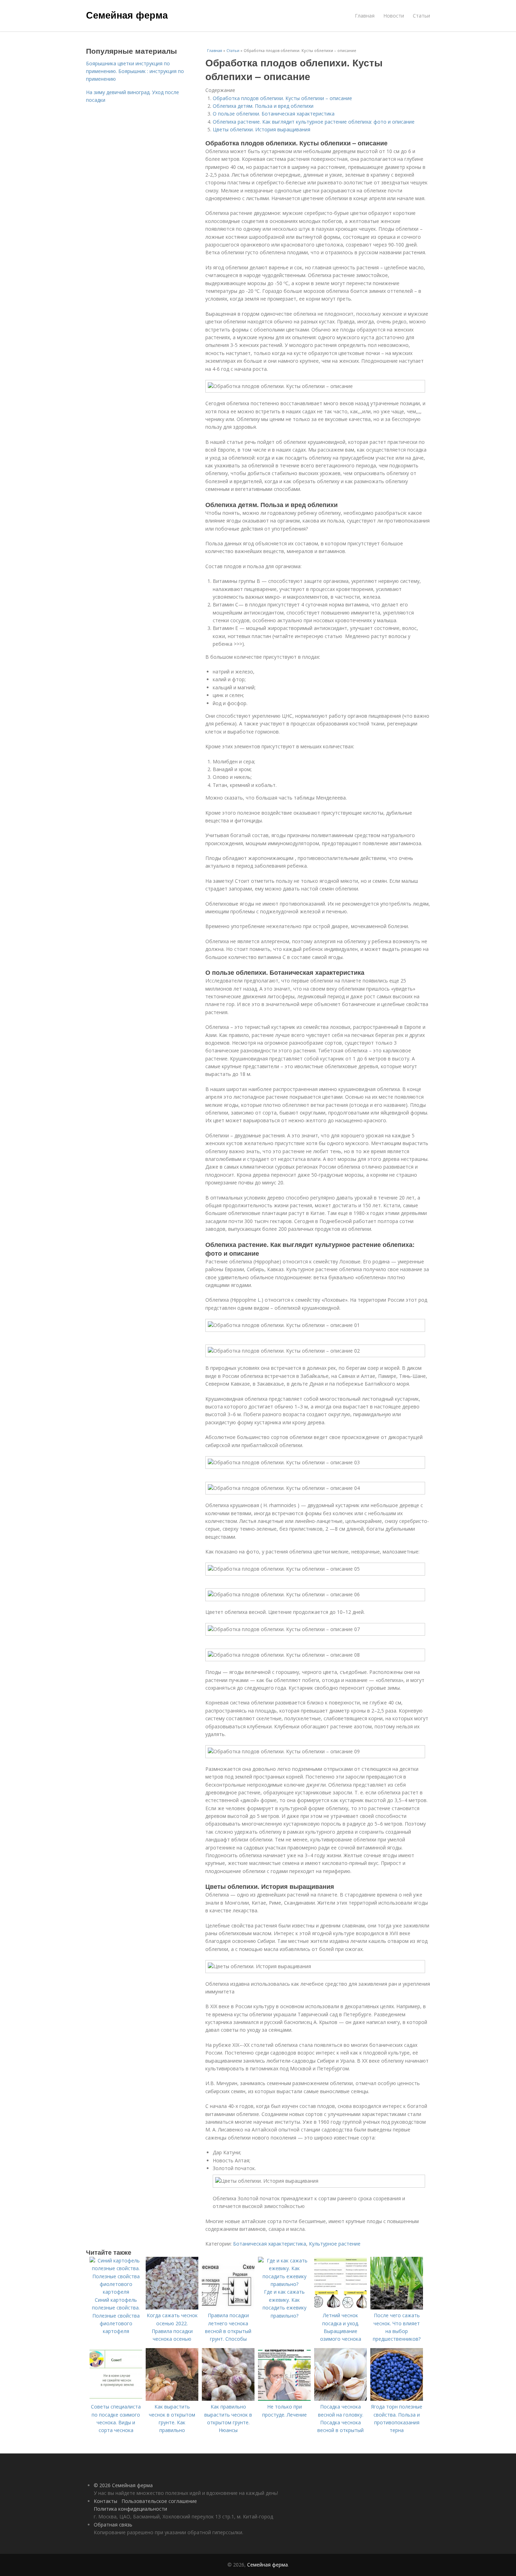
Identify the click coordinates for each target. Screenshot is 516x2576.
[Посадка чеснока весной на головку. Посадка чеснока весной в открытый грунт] (340, 2399)
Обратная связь (113, 2525)
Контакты (105, 2501)
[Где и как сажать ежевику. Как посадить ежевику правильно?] (284, 2284)
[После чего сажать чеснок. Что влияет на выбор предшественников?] (397, 2308)
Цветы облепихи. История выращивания (262, 129)
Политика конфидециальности (130, 2509)
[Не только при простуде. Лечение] (284, 2399)
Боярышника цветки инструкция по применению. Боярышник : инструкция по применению (135, 71)
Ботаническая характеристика (270, 2244)
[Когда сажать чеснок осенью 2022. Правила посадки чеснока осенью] (172, 2308)
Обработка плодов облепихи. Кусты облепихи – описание (282, 98)
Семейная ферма (127, 15)
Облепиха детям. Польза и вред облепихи (263, 106)
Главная (365, 16)
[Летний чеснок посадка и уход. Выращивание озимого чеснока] (340, 2308)
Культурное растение (335, 2244)
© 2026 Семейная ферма (123, 2485)
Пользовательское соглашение (159, 2501)
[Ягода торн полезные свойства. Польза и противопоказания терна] (397, 2399)
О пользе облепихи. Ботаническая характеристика (274, 114)
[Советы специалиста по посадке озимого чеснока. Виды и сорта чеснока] (116, 2399)
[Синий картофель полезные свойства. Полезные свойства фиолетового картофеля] (116, 2292)
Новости (394, 16)
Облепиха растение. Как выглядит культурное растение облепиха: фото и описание (314, 122)
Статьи (421, 16)
